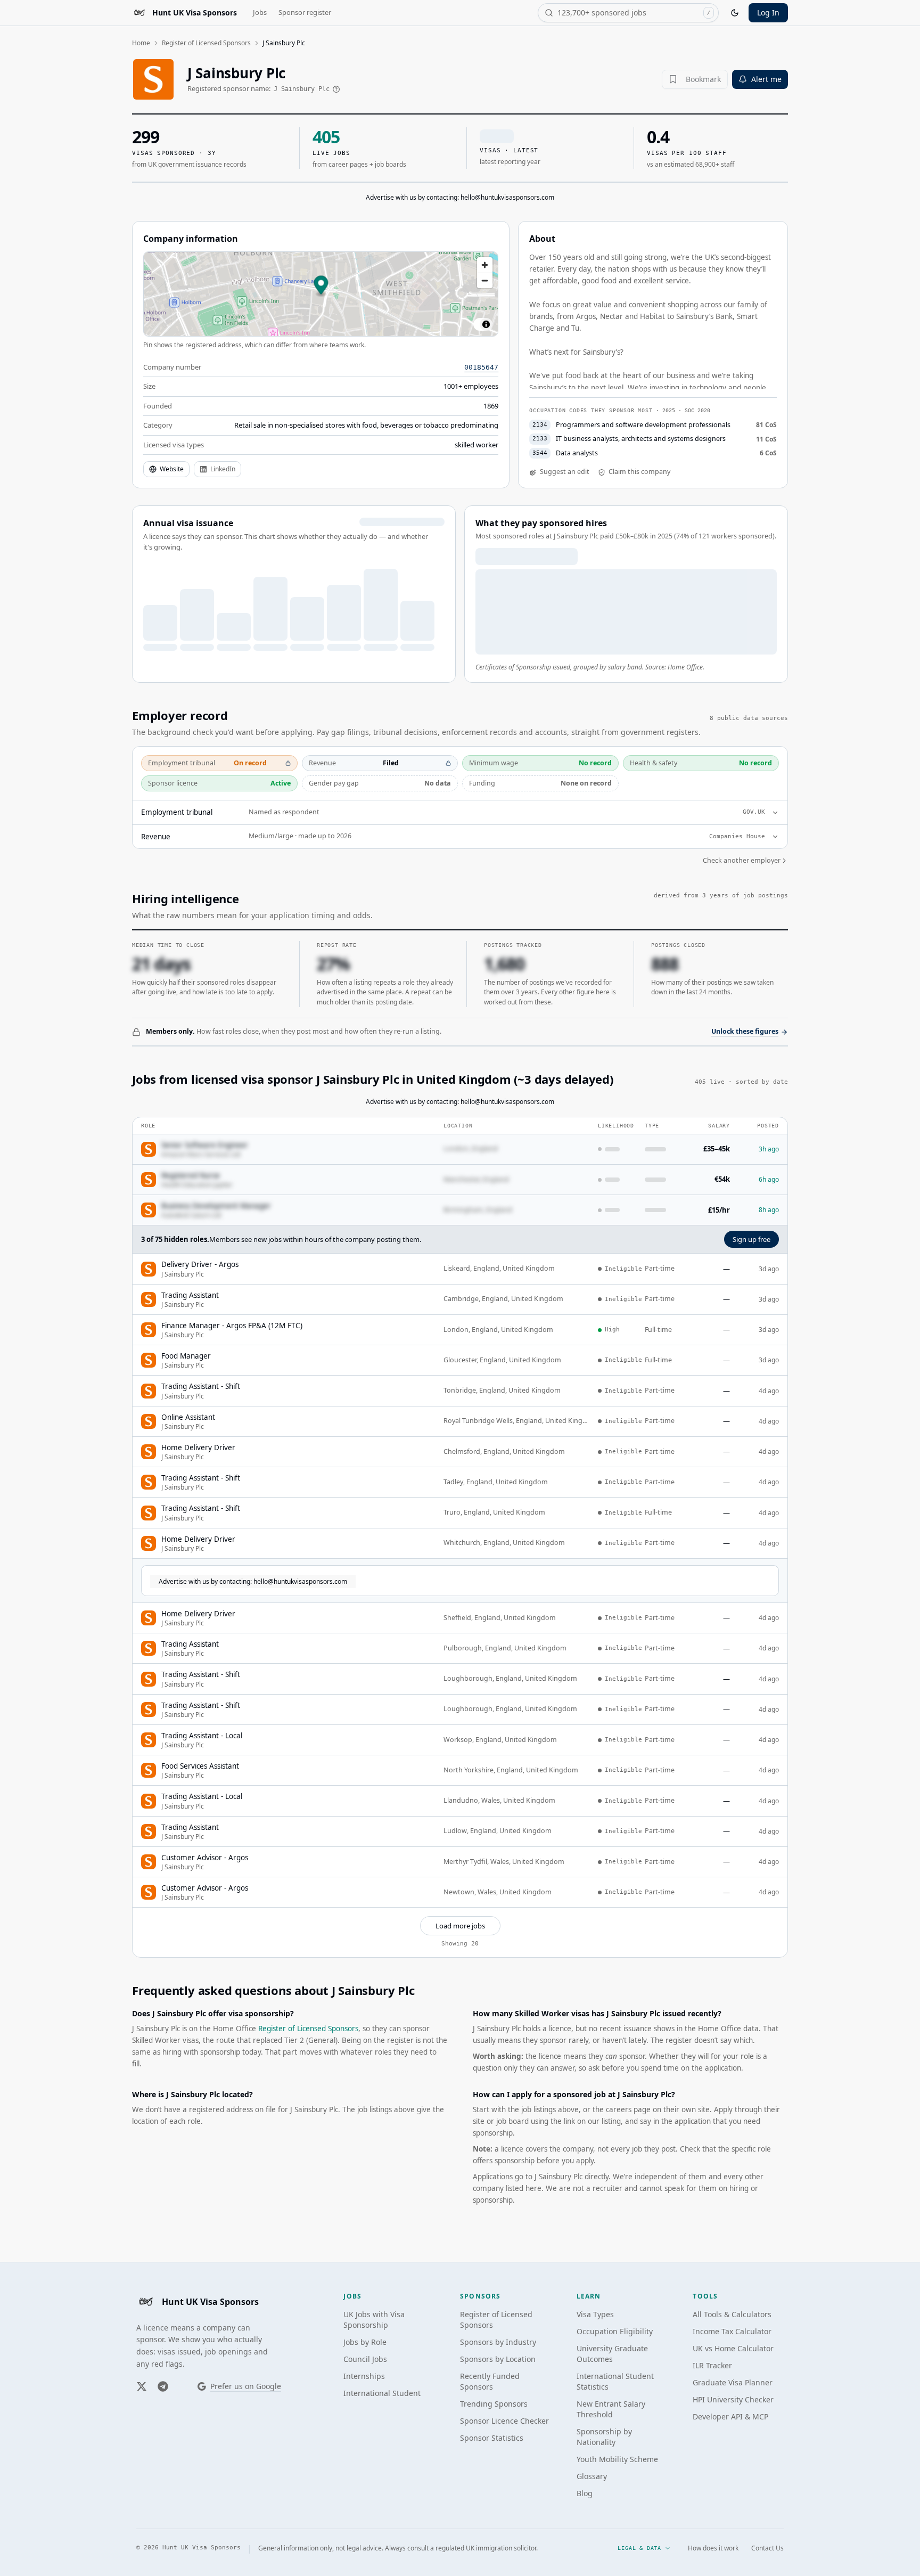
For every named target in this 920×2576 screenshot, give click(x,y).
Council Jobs (365, 2359)
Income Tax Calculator (732, 2331)
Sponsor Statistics (492, 2438)
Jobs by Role (365, 2342)
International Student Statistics (615, 2381)
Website (172, 469)
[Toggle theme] (735, 13)
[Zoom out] (485, 280)
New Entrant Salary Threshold (611, 2409)
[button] (321, 286)
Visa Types (595, 2314)
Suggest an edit (565, 472)
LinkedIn (223, 469)
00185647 (481, 367)
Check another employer (742, 860)
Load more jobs (460, 1926)
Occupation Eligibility (615, 2331)
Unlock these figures (745, 1031)
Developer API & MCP (730, 2416)
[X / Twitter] (142, 2386)
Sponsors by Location (498, 2359)
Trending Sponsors (494, 2404)
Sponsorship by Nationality (604, 2437)
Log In (768, 13)
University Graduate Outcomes (612, 2354)
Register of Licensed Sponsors (206, 43)
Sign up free (751, 1239)
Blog (585, 2493)
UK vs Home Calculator (733, 2348)
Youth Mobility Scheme (617, 2459)
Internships (364, 2376)
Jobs (260, 12)
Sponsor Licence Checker (504, 2421)
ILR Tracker (712, 2365)
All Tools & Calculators (732, 2314)
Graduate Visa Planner (733, 2382)
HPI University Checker (733, 2399)
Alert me (766, 79)
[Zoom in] (485, 265)
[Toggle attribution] (486, 324)
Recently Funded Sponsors (490, 2381)
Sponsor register (305, 12)
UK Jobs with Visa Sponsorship (374, 2320)
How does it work (713, 2548)
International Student (382, 2393)
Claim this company (639, 472)
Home (141, 43)
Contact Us (767, 2548)
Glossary (592, 2476)
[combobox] (628, 13)
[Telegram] (163, 2386)
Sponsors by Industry (498, 2342)
